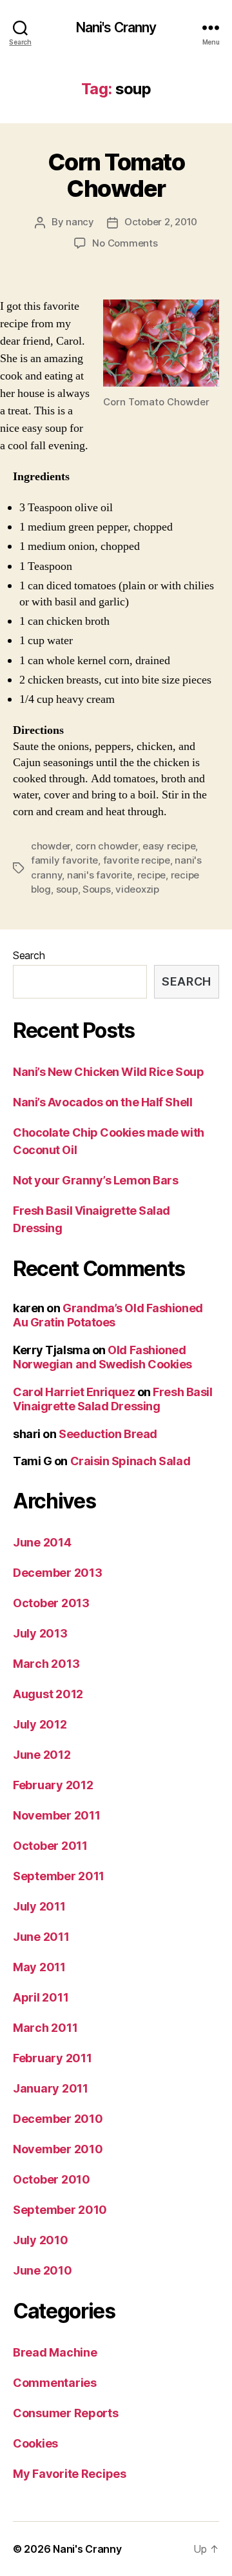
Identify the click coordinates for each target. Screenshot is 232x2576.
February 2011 (53, 2058)
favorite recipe (137, 860)
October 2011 (50, 1846)
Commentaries (55, 2383)
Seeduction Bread (108, 1434)
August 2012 (48, 1694)
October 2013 (51, 1603)
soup (67, 889)
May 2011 (39, 1967)
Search (29, 955)
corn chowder (107, 846)
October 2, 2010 (161, 222)
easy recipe (169, 846)
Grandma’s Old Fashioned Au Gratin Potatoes (108, 1315)
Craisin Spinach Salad (130, 1461)
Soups (97, 889)
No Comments (125, 243)
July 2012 (40, 1724)
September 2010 (60, 2210)
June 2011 (41, 1937)
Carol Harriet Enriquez (74, 1392)
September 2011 (59, 1876)
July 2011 (39, 1906)
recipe (151, 875)
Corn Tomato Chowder (116, 175)
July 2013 (40, 1633)
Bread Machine (55, 2352)
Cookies (35, 2443)
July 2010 (41, 2240)
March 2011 (45, 2028)
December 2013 (58, 1573)
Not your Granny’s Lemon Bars (95, 1180)
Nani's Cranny (116, 27)
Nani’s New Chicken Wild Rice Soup (108, 1072)
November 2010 (58, 2149)
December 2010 (58, 2119)
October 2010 (52, 2179)
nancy (80, 222)
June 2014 (42, 1542)
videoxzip (137, 889)
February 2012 (53, 1785)
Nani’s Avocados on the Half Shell (102, 1102)
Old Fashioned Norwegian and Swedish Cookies (102, 1357)
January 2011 (51, 2088)
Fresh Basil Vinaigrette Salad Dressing (112, 1399)
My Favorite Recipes (70, 2474)
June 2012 (42, 1755)
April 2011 (41, 1997)
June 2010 (43, 2270)
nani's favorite (100, 875)
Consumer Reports (66, 2413)
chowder (51, 846)
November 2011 (57, 1815)
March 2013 (46, 1664)
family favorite (64, 860)
